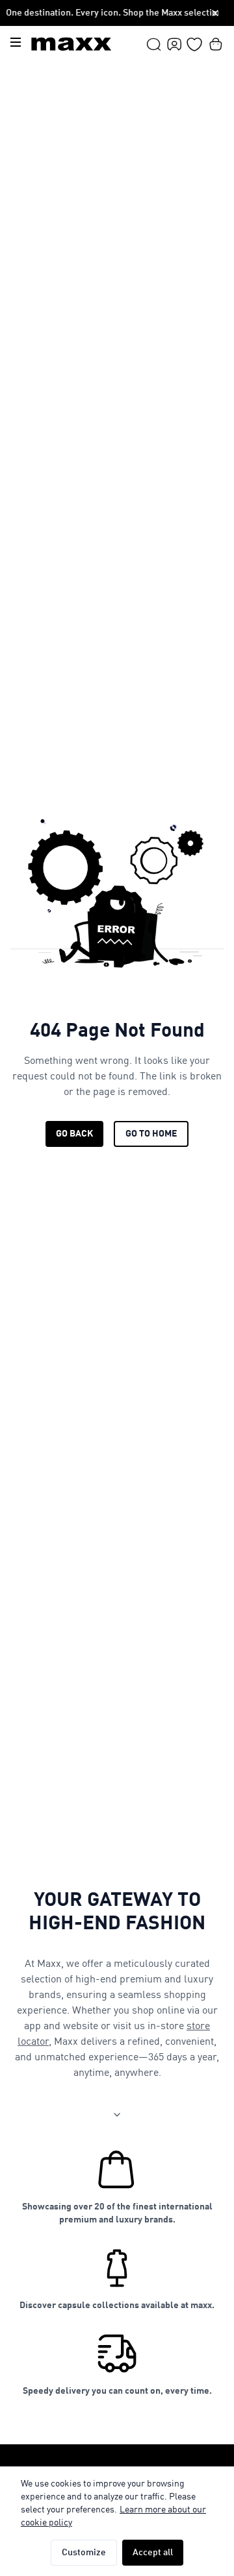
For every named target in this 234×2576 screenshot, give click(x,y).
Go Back (74, 1134)
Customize (84, 2553)
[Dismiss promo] (215, 13)
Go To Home (151, 1134)
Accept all (153, 2553)
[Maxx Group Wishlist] (194, 44)
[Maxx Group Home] (71, 44)
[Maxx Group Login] (174, 44)
